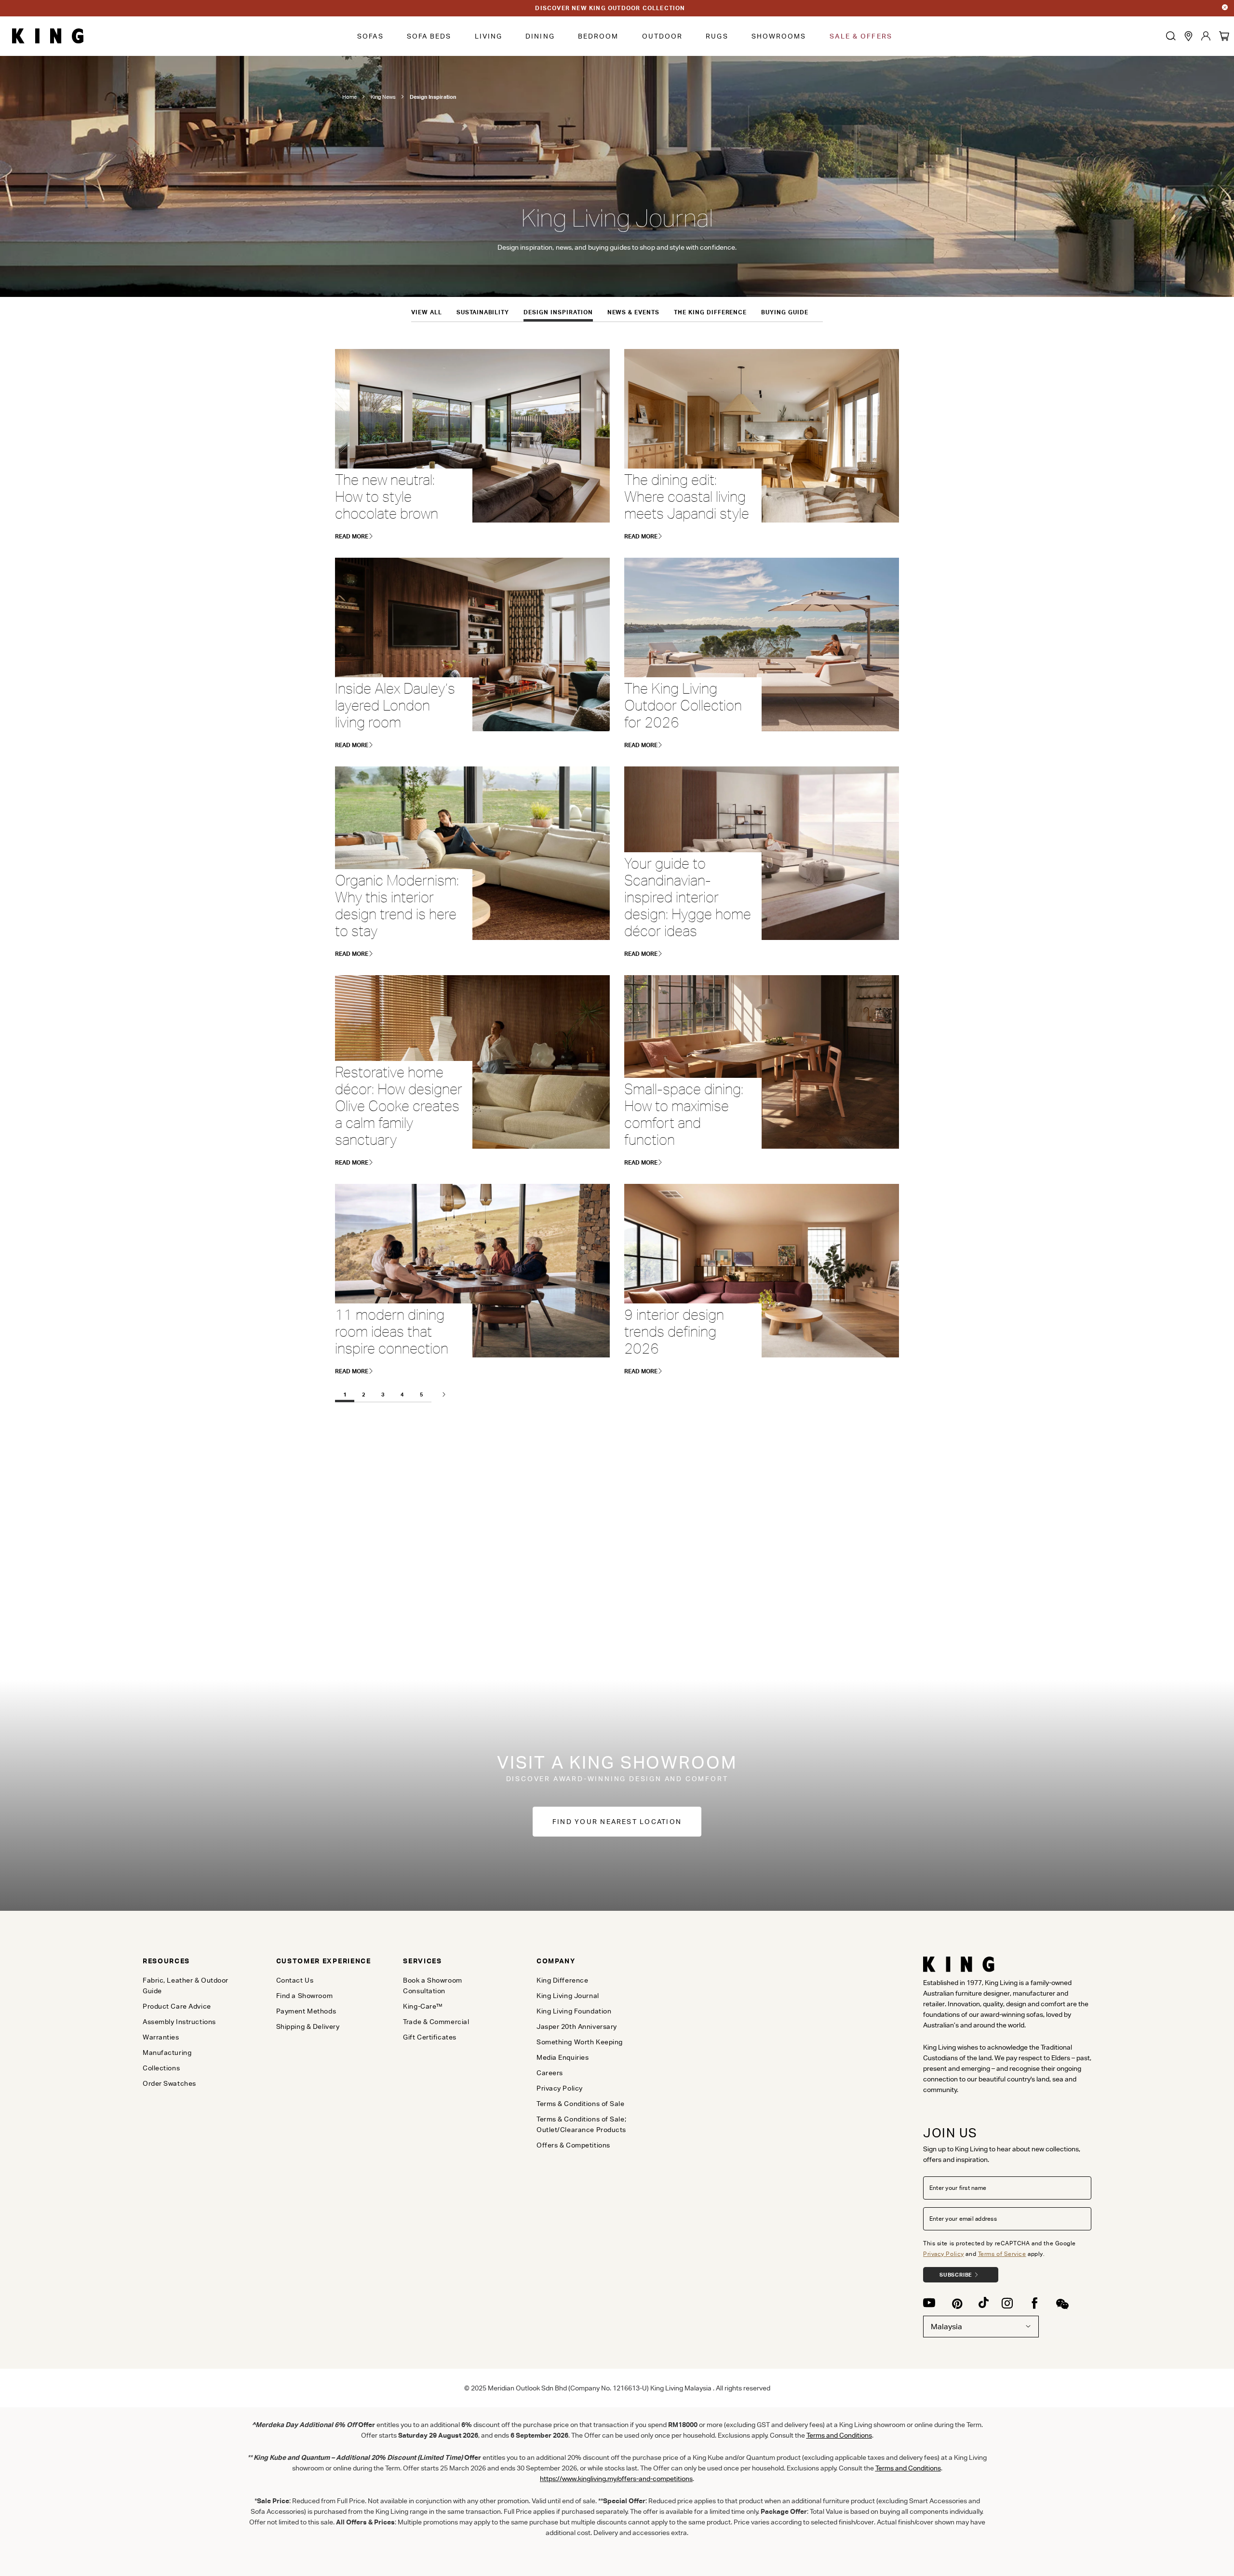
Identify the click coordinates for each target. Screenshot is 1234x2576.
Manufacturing (167, 2053)
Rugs (717, 36)
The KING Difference (710, 312)
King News (383, 97)
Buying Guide (785, 312)
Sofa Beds (429, 36)
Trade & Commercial (436, 2022)
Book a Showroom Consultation (432, 1986)
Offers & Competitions (573, 2145)
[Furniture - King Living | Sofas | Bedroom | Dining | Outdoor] (48, 36)
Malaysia (946, 2327)
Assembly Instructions (179, 2022)
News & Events (633, 312)
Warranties (161, 2037)
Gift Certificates (430, 2037)
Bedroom (598, 36)
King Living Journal (568, 1996)
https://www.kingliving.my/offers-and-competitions (616, 2479)
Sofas (370, 36)
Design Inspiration (558, 312)
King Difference (562, 1980)
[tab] (193, 1961)
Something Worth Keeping (580, 2042)
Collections (161, 2068)
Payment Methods (306, 2011)
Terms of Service (1002, 2254)
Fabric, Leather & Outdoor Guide (186, 1986)
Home (349, 97)
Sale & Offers (861, 36)
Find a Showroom (304, 1996)
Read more (352, 536)
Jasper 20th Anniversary (577, 2026)
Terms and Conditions (839, 2435)
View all (427, 312)
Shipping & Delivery (308, 2026)
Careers (550, 2073)
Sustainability (483, 312)
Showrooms (779, 36)
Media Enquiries (563, 2057)
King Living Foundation (574, 2011)
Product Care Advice (177, 2006)
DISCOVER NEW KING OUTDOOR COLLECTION (610, 8)
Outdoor (663, 36)
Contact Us (295, 1980)
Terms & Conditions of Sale (581, 2104)
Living (489, 36)
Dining (540, 36)
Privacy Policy (944, 2254)
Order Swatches (169, 2083)
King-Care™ (423, 2006)
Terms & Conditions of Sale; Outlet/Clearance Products (581, 2124)
